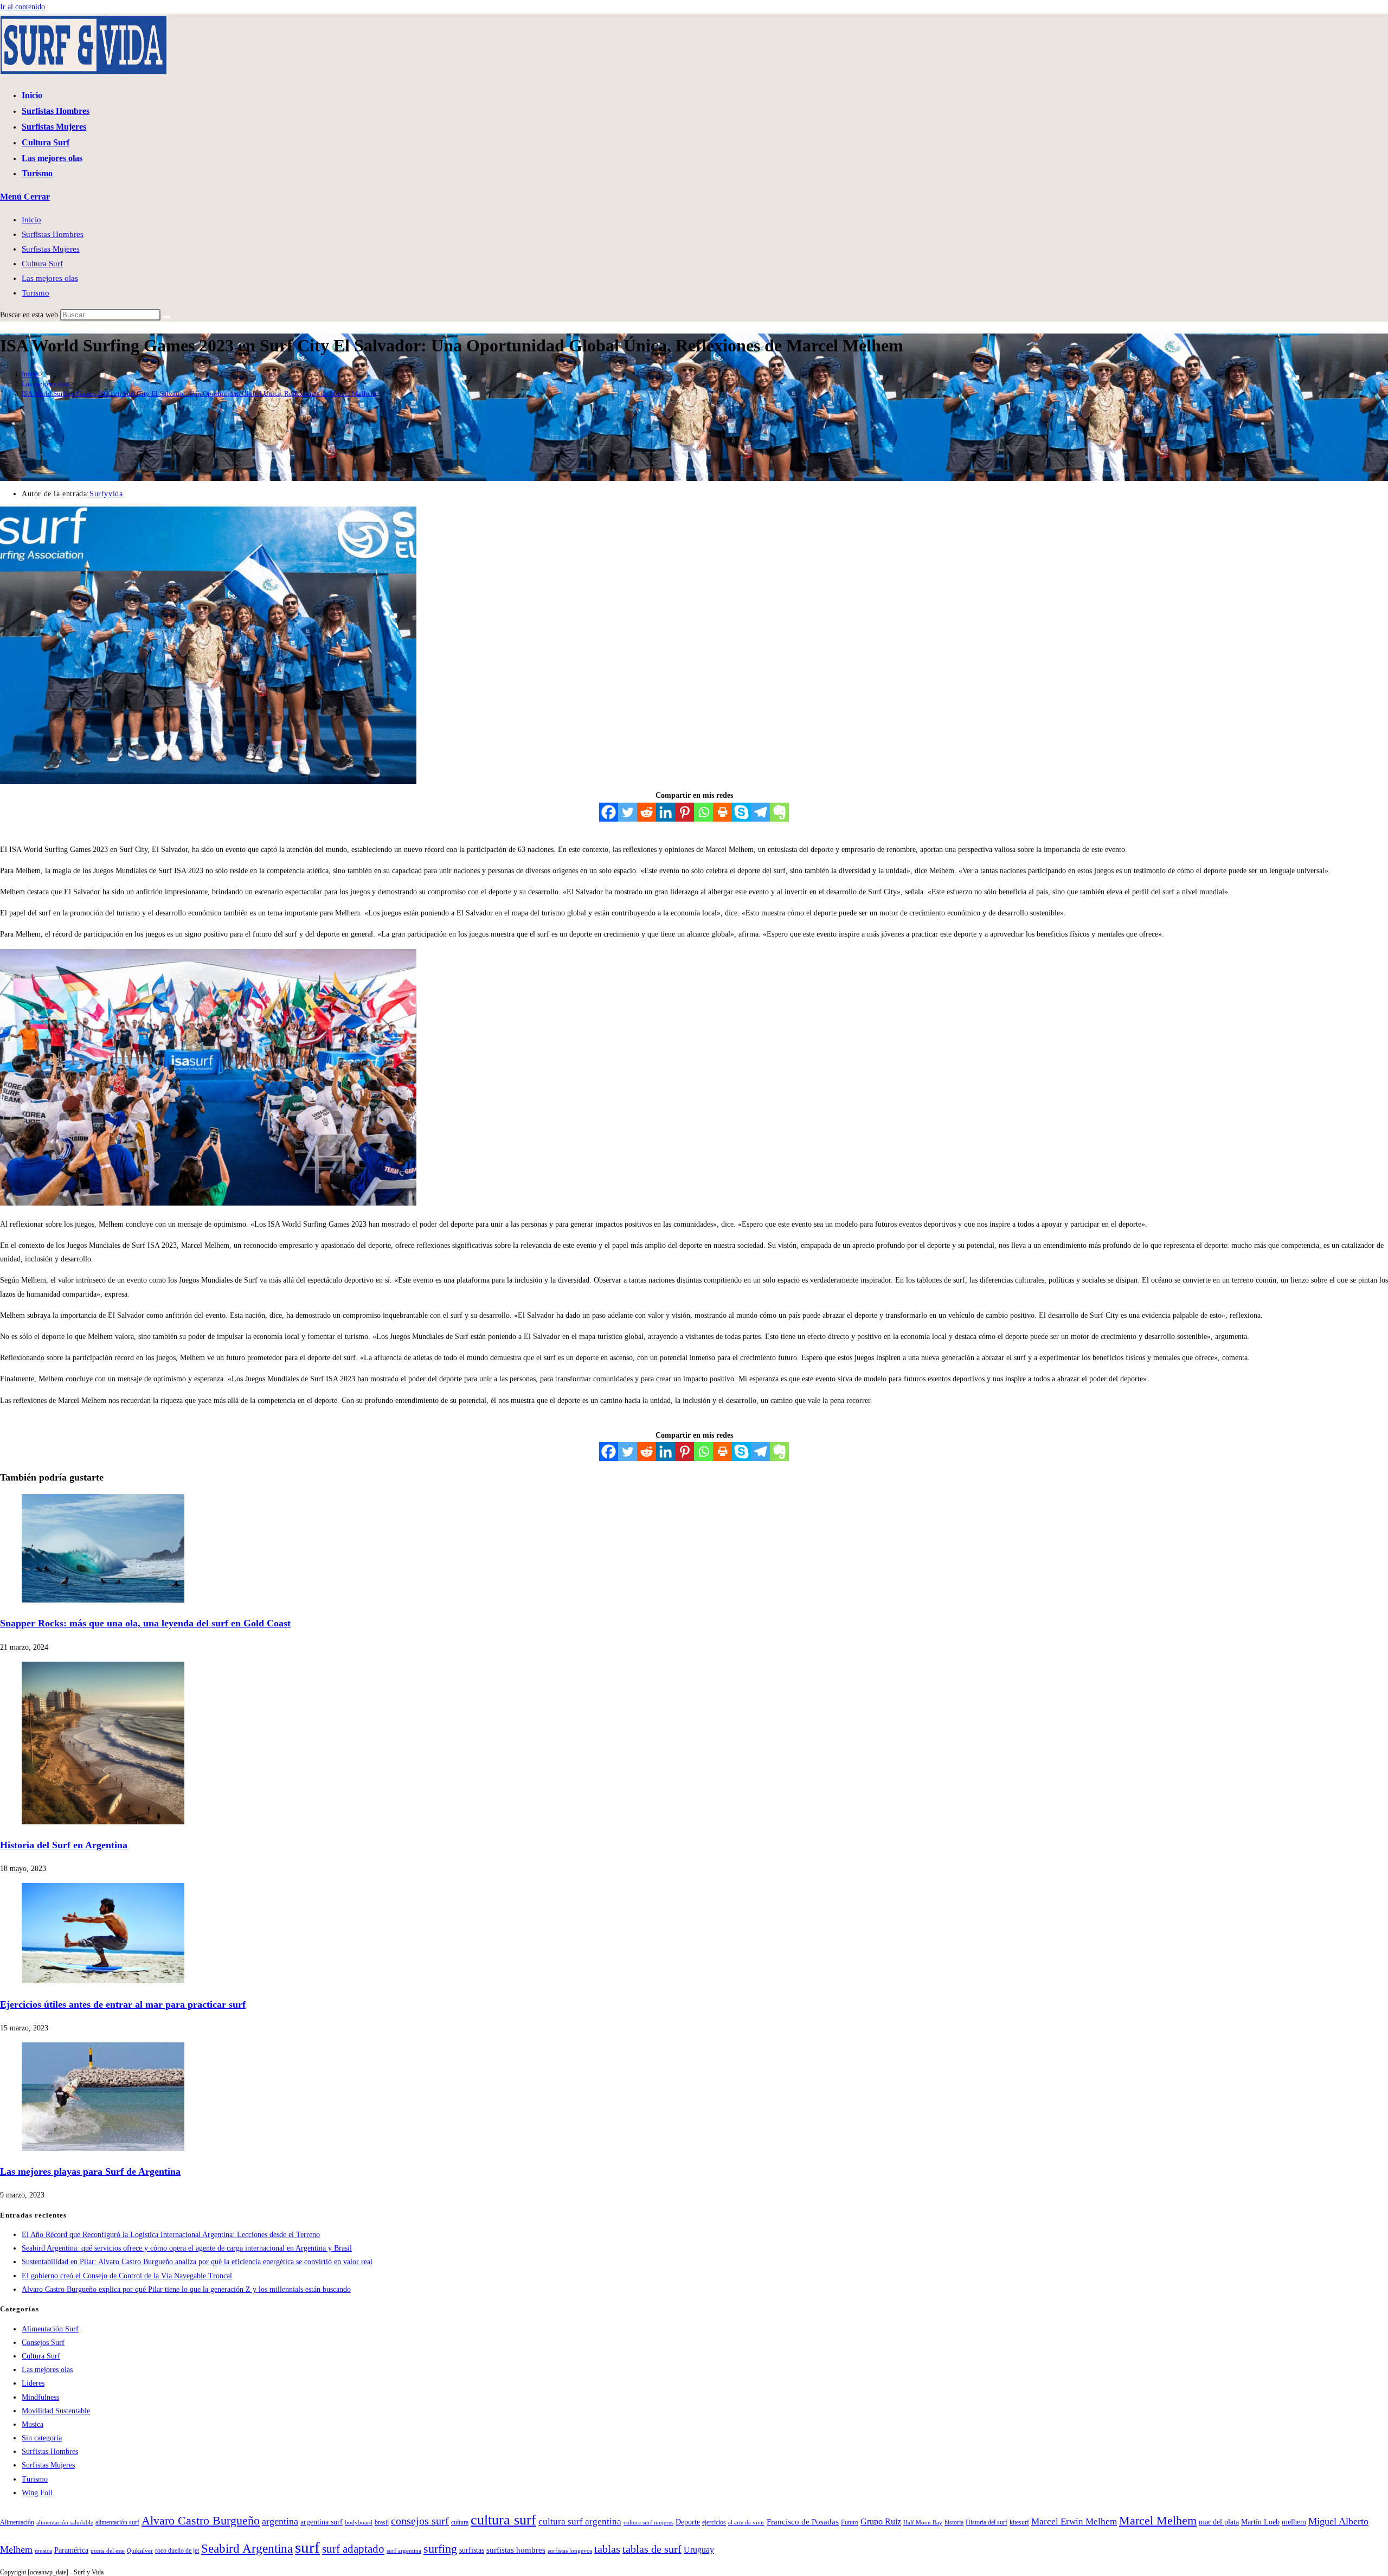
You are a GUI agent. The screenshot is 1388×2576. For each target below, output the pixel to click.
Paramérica (71, 2550)
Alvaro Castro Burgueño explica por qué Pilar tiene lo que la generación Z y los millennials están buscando (186, 2289)
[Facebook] (609, 812)
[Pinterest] (685, 812)
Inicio (31, 220)
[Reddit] (647, 812)
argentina (280, 2521)
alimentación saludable (65, 2523)
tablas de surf (652, 2549)
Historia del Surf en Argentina (64, 1845)
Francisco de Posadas (803, 2521)
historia (954, 2522)
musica (43, 2551)
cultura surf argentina (580, 2521)
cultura (460, 2522)
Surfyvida (106, 494)
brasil (382, 2522)
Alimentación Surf (50, 2329)
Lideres (33, 2383)
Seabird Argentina (247, 2548)
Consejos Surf (43, 2343)
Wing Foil (37, 2493)
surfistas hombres (516, 2550)
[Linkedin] (666, 812)
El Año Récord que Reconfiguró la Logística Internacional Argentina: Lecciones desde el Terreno (171, 2235)
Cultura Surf (42, 264)
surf (307, 2547)
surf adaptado (353, 2549)
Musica (33, 2424)
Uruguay (699, 2550)
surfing (440, 2549)
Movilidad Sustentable (56, 2411)
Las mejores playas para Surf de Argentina (90, 2171)
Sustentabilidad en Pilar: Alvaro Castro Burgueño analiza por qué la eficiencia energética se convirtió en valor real (197, 2262)
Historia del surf (987, 2522)
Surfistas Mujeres (51, 249)
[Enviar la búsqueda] (166, 317)
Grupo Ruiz (881, 2522)
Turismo (36, 293)
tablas (607, 2549)
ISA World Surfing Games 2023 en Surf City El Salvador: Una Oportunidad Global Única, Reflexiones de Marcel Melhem (199, 393)
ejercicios (714, 2522)
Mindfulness (40, 2397)
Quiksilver (140, 2551)
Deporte (688, 2522)
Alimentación (17, 2522)
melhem (1294, 2522)
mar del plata (1219, 2522)
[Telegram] (760, 812)
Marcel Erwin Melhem (1074, 2521)
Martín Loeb (1260, 2522)
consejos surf (420, 2521)
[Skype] (741, 812)
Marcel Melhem (1158, 2521)
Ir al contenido (23, 7)
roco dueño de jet (177, 2551)
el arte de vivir (746, 2523)
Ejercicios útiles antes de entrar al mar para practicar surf (123, 2004)
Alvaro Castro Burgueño (201, 2521)
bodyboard (359, 2523)
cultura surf (503, 2520)
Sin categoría (42, 2438)
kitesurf (1019, 2522)
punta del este (108, 2551)
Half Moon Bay (923, 2523)
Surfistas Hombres (53, 234)
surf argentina (404, 2551)
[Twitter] (628, 812)
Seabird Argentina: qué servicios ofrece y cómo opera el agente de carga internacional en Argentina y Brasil (187, 2248)
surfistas (472, 2550)
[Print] (722, 812)
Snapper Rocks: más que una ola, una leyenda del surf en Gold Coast (145, 1623)
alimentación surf (117, 2522)
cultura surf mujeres (648, 2523)
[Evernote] (779, 812)
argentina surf (322, 2522)
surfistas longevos (570, 2551)
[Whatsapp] (703, 812)
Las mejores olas (50, 278)
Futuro (850, 2522)
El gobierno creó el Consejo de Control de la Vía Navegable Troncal (127, 2276)
